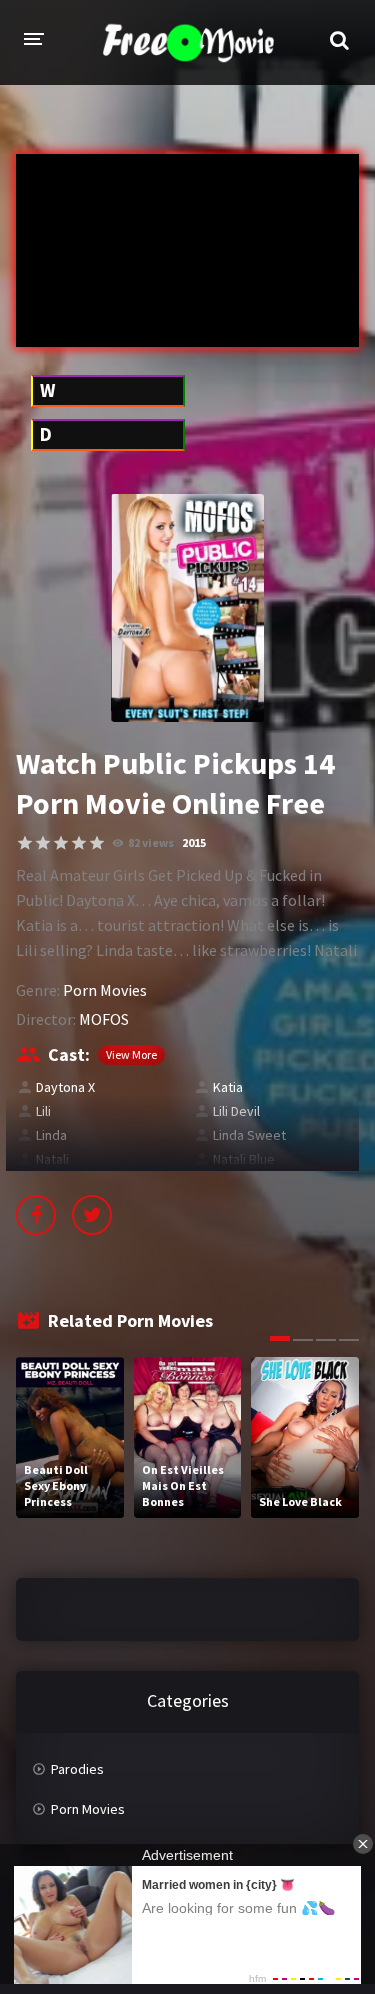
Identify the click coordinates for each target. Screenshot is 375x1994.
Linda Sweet (249, 1135)
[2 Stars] (43, 843)
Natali (52, 1159)
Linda (51, 1135)
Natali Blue (244, 1159)
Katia (228, 1087)
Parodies (77, 1769)
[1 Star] (25, 843)
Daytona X (65, 1087)
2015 (194, 842)
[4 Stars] (79, 843)
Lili (43, 1111)
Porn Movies (105, 990)
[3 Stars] (61, 843)
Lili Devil (236, 1111)
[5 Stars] (97, 843)
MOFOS (104, 1019)
